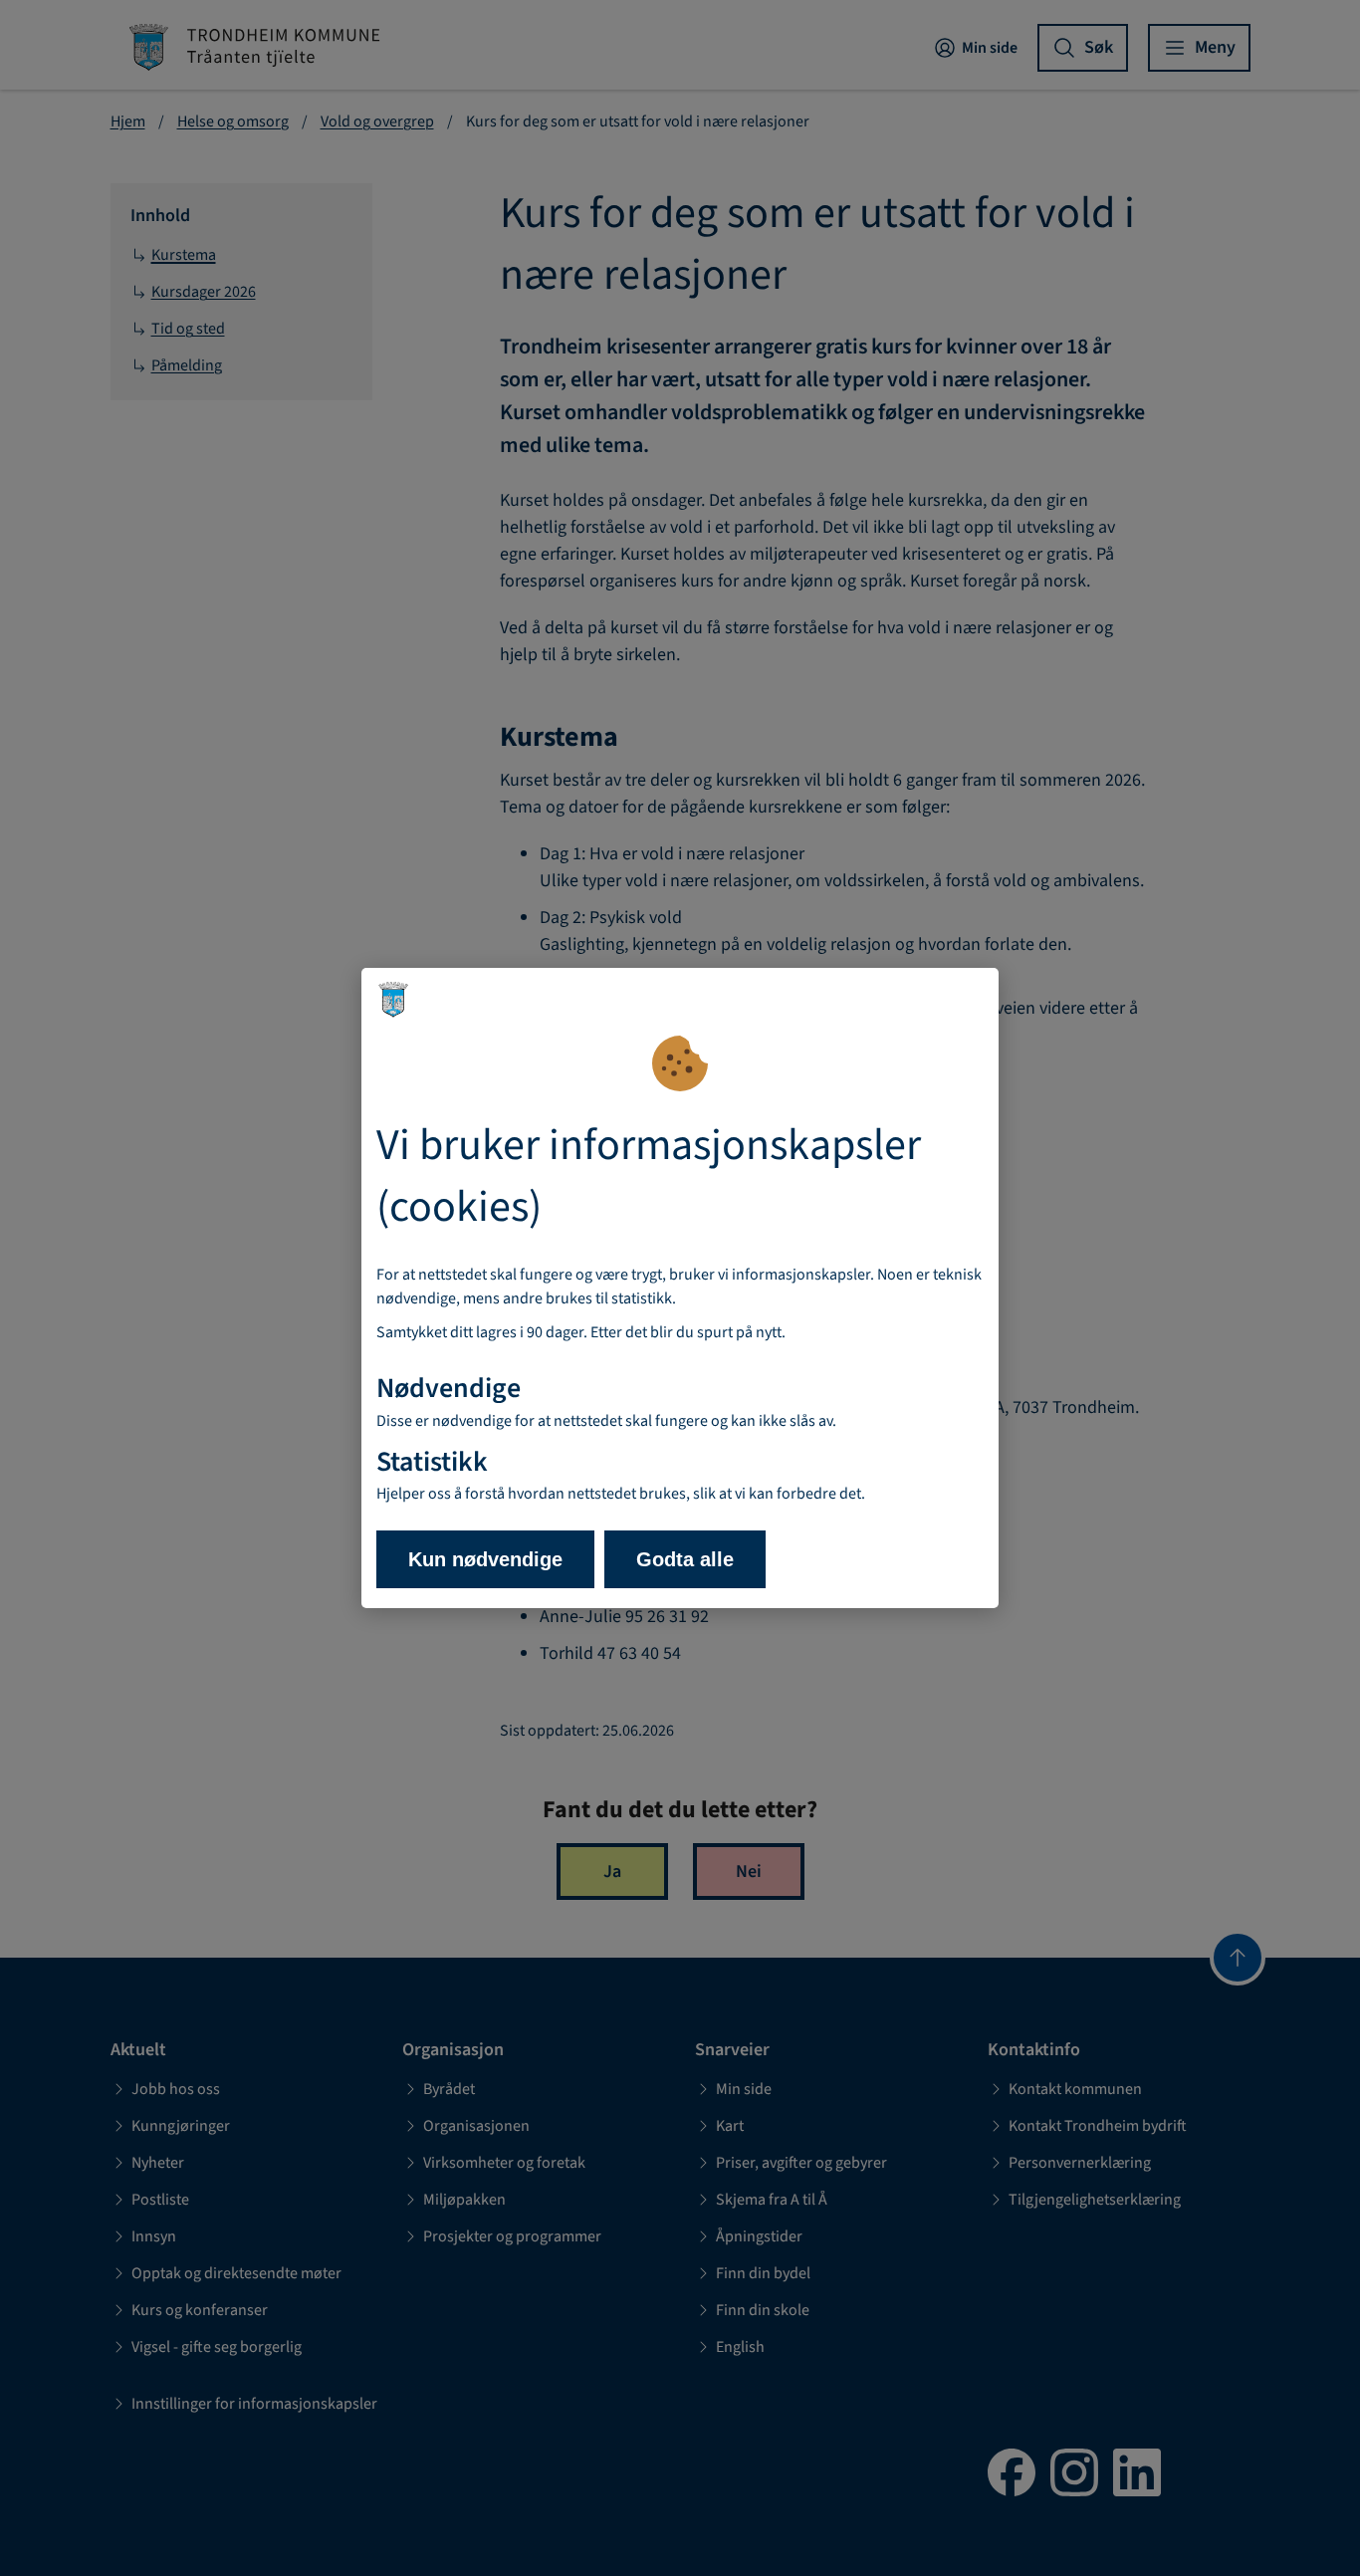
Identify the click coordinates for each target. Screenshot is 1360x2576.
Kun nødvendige (485, 1559)
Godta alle (685, 1559)
